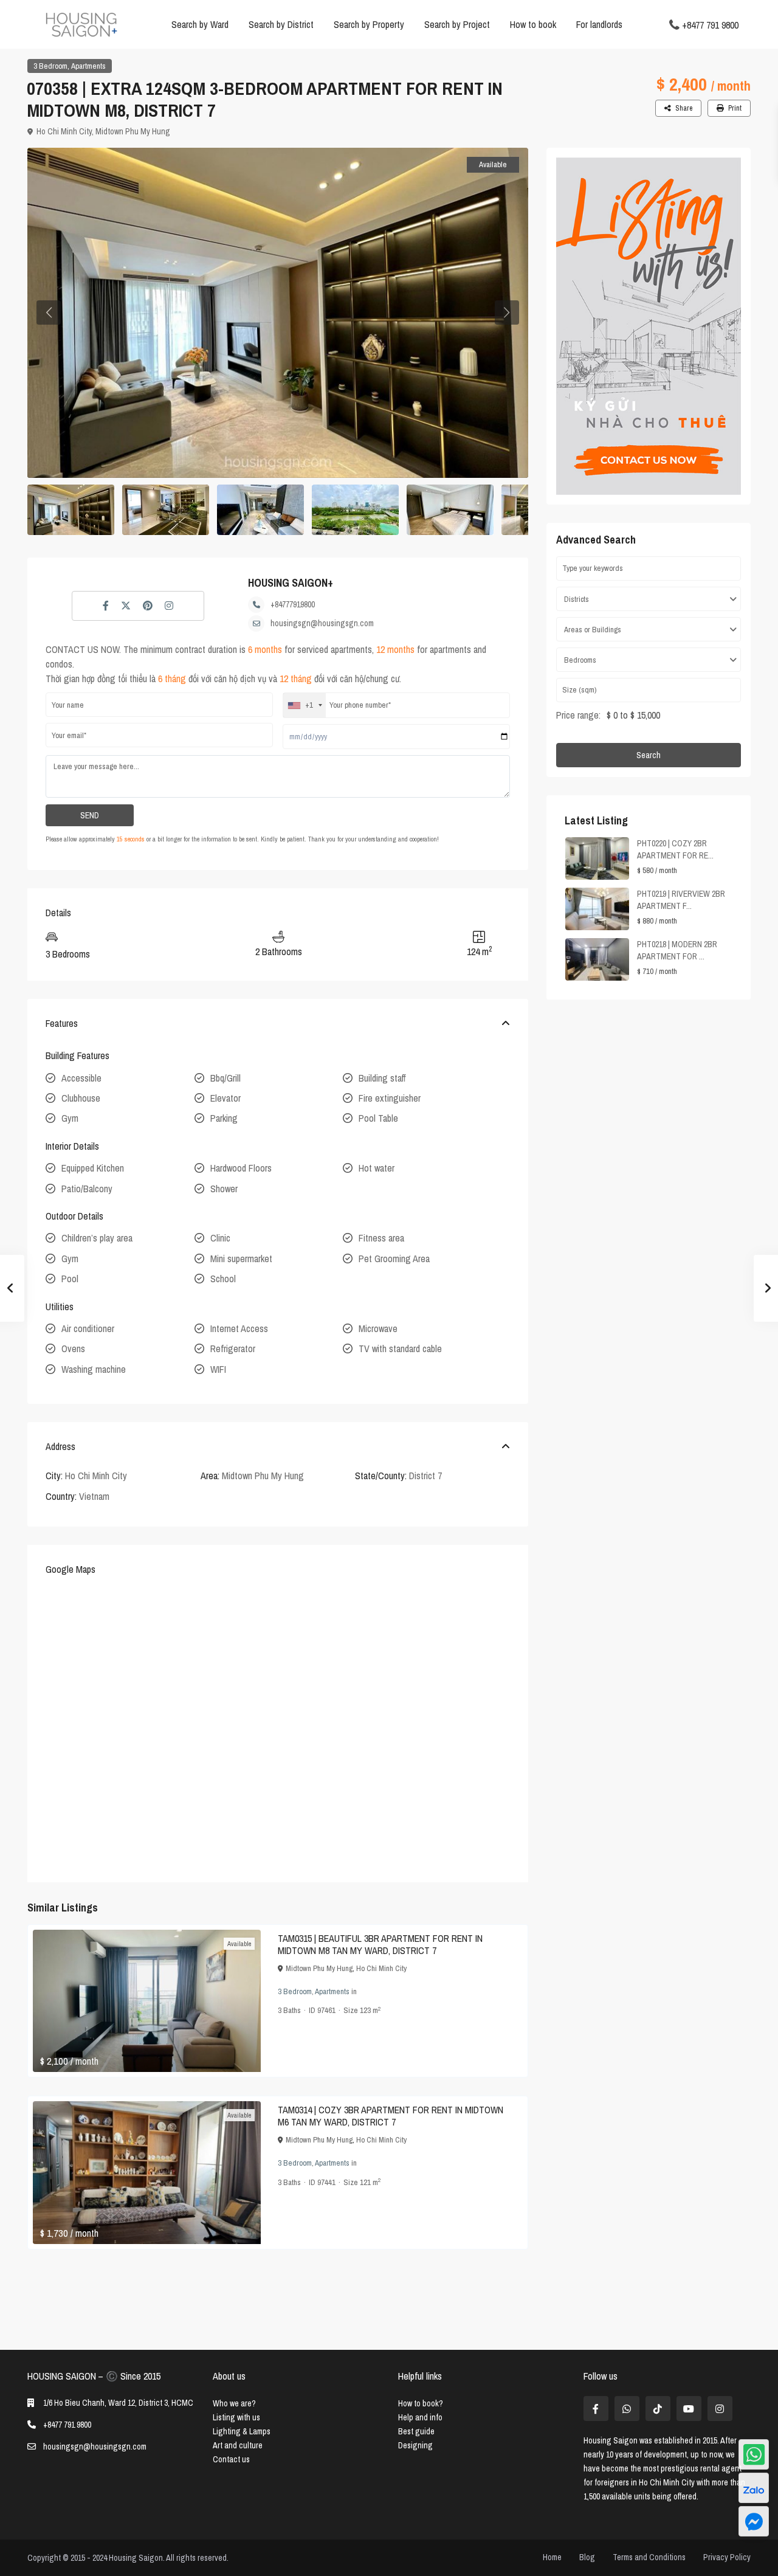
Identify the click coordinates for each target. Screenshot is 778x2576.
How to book (533, 24)
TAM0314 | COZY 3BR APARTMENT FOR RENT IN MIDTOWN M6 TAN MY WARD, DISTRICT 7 (391, 2116)
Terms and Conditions (649, 2557)
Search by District (281, 24)
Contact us (231, 2459)
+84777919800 (293, 604)
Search (649, 755)
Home (552, 2557)
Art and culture (238, 2445)
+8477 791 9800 (710, 24)
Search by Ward (200, 24)
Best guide (416, 2431)
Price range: (578, 715)
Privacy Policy (727, 2557)
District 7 (425, 1476)
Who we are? (234, 2403)
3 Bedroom (50, 66)
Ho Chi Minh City (64, 131)
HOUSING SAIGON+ (291, 583)
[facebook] (596, 2409)
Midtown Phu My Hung (133, 131)
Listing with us (236, 2417)
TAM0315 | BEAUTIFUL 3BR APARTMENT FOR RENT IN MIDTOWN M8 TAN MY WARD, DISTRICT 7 (380, 1944)
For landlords (599, 24)
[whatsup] (627, 2409)
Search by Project (457, 24)
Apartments (88, 66)
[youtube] (689, 2409)
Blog (587, 2557)
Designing (415, 2445)
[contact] (754, 2521)
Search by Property (369, 24)
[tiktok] (658, 2409)
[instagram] (720, 2409)
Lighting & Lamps (242, 2431)
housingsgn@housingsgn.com (322, 623)
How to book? (421, 2403)
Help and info (420, 2417)
